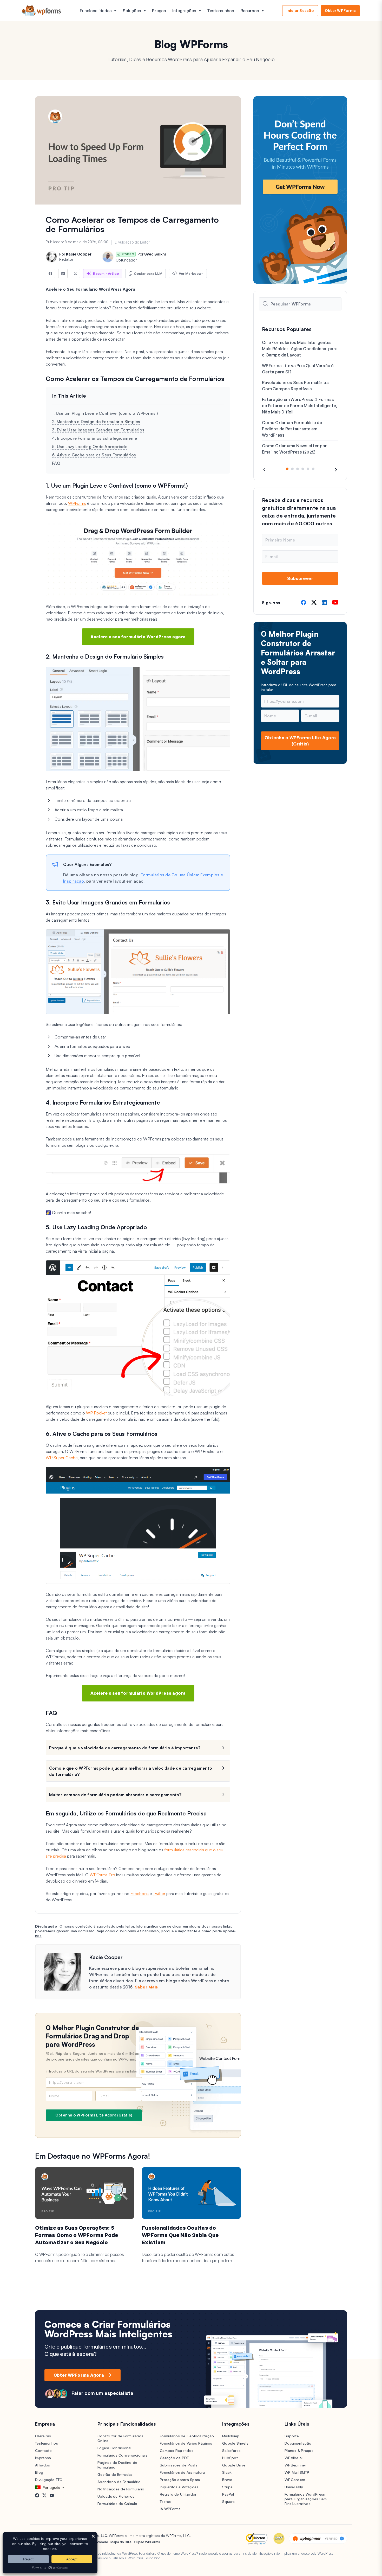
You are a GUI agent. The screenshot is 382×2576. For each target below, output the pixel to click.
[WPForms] (42, 11)
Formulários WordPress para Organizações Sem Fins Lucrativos (306, 2499)
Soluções (132, 11)
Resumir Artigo (106, 273)
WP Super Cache (62, 1458)
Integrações (184, 11)
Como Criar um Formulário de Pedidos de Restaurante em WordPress (292, 429)
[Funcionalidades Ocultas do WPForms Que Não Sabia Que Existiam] (191, 2193)
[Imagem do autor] (51, 257)
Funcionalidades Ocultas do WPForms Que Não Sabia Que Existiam (180, 2235)
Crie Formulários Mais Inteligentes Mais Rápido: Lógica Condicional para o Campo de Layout (300, 349)
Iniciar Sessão (300, 11)
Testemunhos (221, 11)
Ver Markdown (191, 273)
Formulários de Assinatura (182, 2472)
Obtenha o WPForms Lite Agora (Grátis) (94, 2115)
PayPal (228, 2494)
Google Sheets (235, 2443)
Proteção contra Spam (180, 2480)
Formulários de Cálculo (117, 2504)
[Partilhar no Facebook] (50, 273)
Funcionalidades (96, 11)
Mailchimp (231, 2436)
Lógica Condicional (114, 2448)
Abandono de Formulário (119, 2482)
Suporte (292, 2436)
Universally (294, 2487)
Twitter (159, 1893)
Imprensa (43, 2458)
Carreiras (43, 2436)
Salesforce (232, 2450)
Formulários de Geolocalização (187, 2436)
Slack (227, 2472)
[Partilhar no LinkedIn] (63, 273)
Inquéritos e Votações (179, 2487)
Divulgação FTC (49, 2480)
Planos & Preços (299, 2450)
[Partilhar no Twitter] (75, 273)
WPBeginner (295, 2465)
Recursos (250, 11)
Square (229, 2501)
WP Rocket (96, 1413)
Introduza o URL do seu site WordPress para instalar (92, 2071)
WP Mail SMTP (297, 2472)
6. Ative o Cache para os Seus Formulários (94, 455)
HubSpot (230, 2458)
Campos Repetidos (177, 2450)
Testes (165, 2501)
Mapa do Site (121, 2542)
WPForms (77, 503)
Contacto (43, 2450)
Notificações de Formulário (121, 2489)
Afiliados (42, 2465)
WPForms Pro (102, 1875)
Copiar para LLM (148, 273)
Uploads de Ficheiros (116, 2496)
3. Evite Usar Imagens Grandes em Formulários (98, 430)
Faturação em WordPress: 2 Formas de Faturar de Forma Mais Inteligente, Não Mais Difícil (300, 406)
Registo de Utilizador (178, 2494)
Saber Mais (146, 1987)
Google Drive (234, 2465)
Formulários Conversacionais (123, 2455)
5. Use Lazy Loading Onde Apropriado (90, 447)
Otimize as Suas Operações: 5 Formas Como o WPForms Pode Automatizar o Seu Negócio (77, 2235)
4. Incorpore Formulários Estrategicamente (94, 438)
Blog (39, 2472)
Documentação (298, 2443)
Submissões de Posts (179, 2465)
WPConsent (295, 2480)
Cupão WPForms (147, 2542)
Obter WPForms (340, 11)
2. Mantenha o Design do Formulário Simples (96, 422)
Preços (159, 11)
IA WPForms (170, 2509)
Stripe (228, 2487)
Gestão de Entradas (115, 2474)
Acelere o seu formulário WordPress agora (138, 637)
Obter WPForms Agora (79, 2375)
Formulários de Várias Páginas (186, 2443)
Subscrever (300, 578)
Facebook (140, 1893)
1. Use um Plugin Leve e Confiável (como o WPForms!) (105, 413)
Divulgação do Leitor (132, 242)
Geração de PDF (174, 2458)
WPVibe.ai (294, 2458)
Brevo (227, 2480)
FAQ (56, 463)
